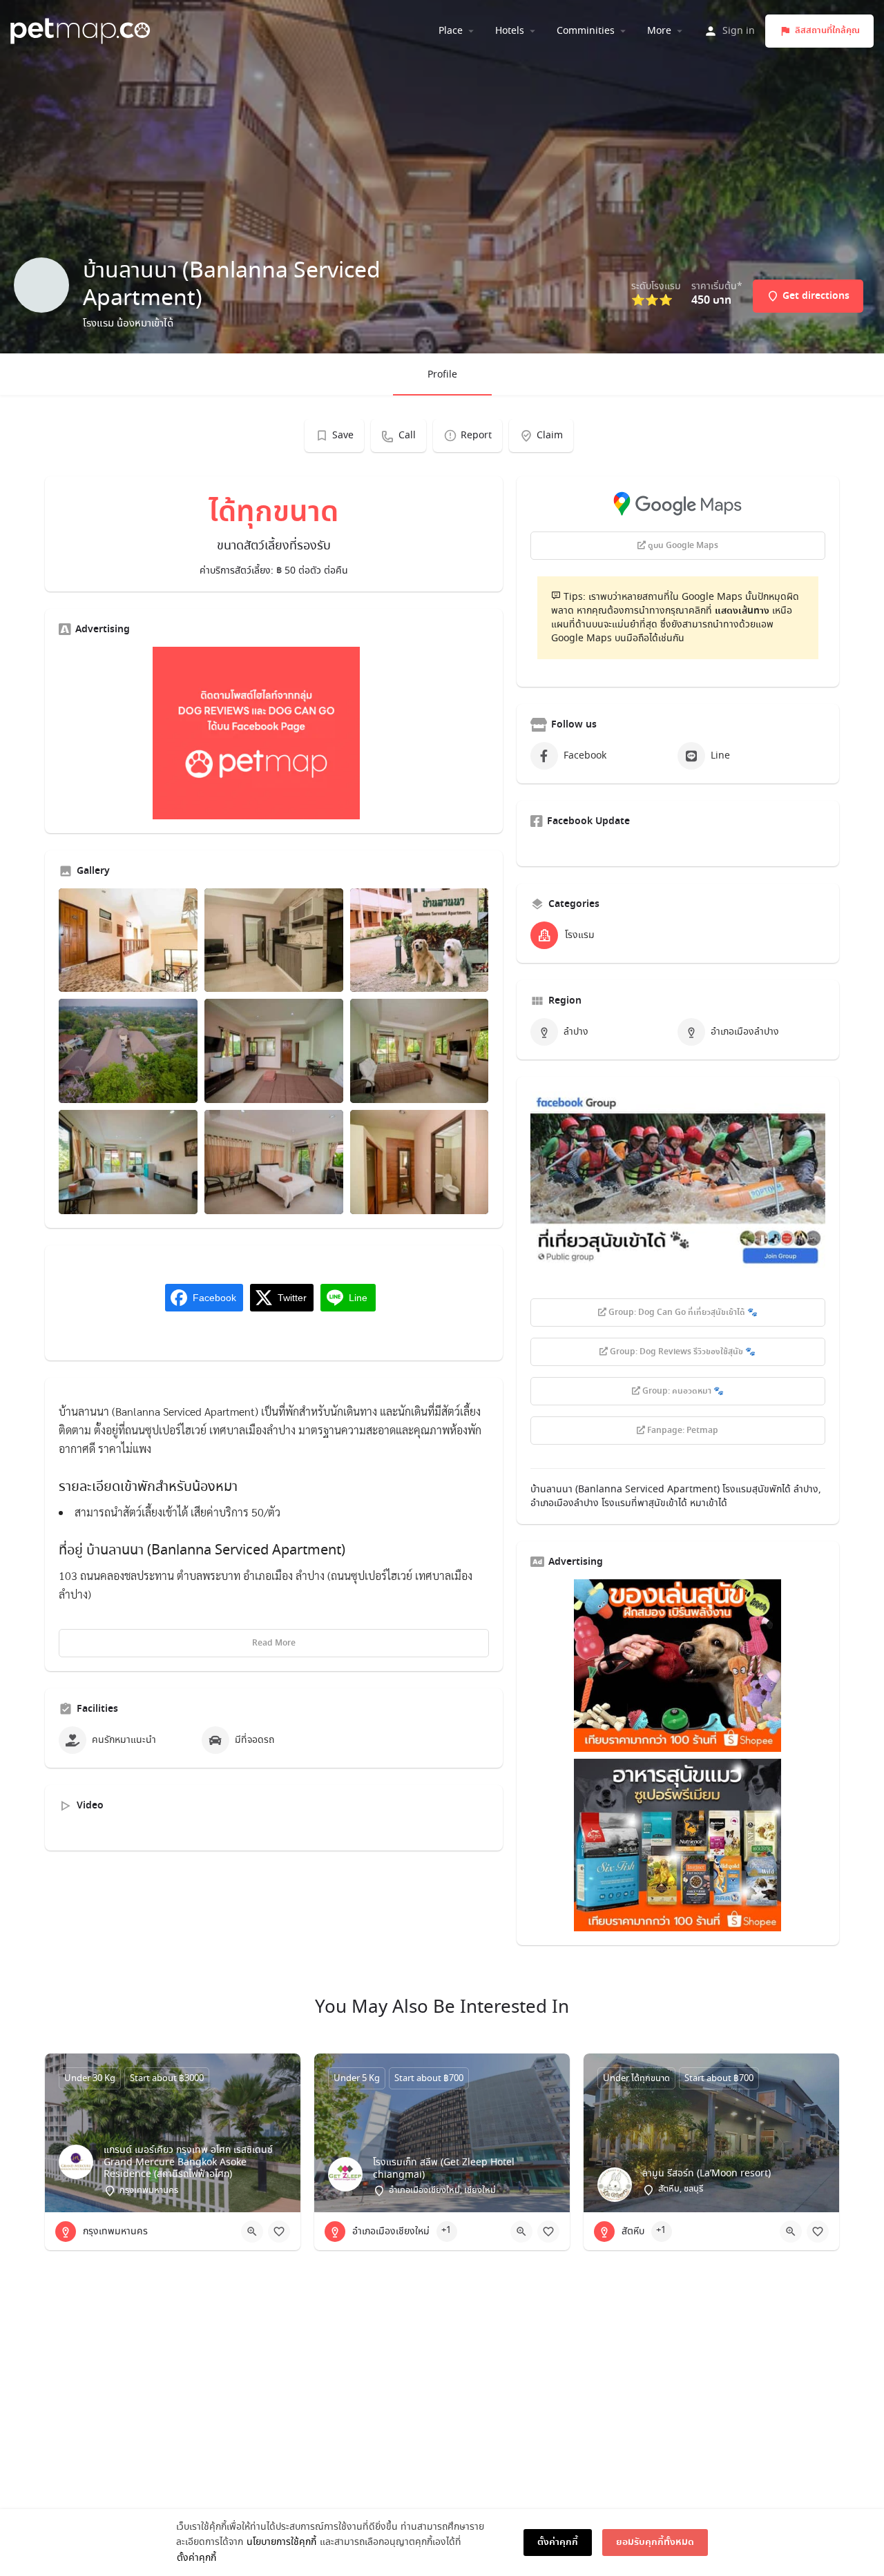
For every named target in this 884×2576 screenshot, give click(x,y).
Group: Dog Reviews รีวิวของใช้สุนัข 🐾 (682, 1352)
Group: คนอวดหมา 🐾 (682, 1392)
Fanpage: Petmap (682, 1431)
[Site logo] (82, 29)
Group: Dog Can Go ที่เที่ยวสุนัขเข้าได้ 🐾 (682, 1313)
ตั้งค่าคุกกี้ (196, 2558)
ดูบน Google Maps (682, 546)
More (659, 31)
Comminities (586, 31)
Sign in (739, 31)
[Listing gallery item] (128, 940)
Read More (274, 1643)
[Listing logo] (41, 285)
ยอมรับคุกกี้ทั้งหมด (655, 2542)
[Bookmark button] (279, 2232)
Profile (442, 375)
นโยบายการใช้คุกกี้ (281, 2542)
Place (451, 31)
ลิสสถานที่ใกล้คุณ (827, 31)
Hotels (510, 31)
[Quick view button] (252, 2232)
